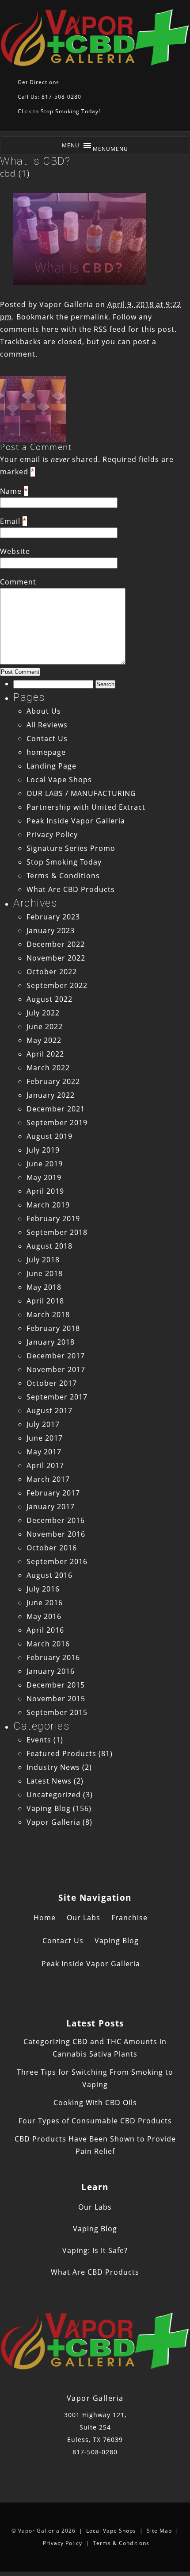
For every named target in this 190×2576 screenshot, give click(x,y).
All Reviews (47, 725)
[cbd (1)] (80, 282)
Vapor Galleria (66, 304)
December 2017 (56, 1356)
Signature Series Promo (71, 848)
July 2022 (43, 1013)
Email (10, 521)
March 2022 (48, 1068)
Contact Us (47, 738)
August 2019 (49, 1136)
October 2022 (52, 972)
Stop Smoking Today (64, 862)
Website (15, 551)
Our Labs (84, 1918)
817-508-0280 (95, 2452)
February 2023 (53, 917)
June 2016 (45, 1603)
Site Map (159, 2531)
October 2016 (52, 1548)
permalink (89, 317)
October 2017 (52, 1383)
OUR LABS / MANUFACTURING (81, 793)
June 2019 (45, 1164)
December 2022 (56, 944)
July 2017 (43, 1424)
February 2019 (53, 1219)
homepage (46, 752)
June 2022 (45, 1027)
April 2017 (45, 1465)
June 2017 (45, 1438)
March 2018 (48, 1315)
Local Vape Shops (59, 780)
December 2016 (56, 1520)
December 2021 (56, 1109)
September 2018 (57, 1232)
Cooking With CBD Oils (95, 2103)
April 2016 (45, 1630)
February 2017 (53, 1493)
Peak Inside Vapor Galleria (76, 821)
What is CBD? (35, 161)
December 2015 (56, 1685)
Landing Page (51, 766)
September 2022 (57, 985)
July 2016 (43, 1589)
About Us (44, 711)
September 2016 (57, 1561)
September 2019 (57, 1123)
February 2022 (53, 1081)
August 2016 (49, 1575)
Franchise (129, 1918)
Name (11, 491)
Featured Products (61, 1753)
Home (45, 1918)
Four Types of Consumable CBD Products (95, 2121)
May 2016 (44, 1616)
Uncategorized (54, 1795)
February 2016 (53, 1657)
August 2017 (49, 1411)
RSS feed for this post (134, 329)
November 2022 (56, 958)
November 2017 (56, 1369)
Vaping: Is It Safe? (95, 2250)
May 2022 (44, 1040)
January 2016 (51, 1671)
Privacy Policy (52, 834)
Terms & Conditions (63, 876)
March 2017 (48, 1479)
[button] (110, 149)
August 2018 (49, 1246)
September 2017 (57, 1397)
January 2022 (51, 1095)
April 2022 (45, 1054)
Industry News (53, 1767)
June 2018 (45, 1273)
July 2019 (43, 1150)
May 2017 (44, 1452)
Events (39, 1740)
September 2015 (57, 1712)
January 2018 (51, 1342)
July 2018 (43, 1260)
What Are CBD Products (71, 889)
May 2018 (44, 1287)
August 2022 (49, 999)
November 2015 (56, 1699)
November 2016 (56, 1534)
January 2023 (51, 930)
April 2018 (45, 1301)
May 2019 (44, 1177)
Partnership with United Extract (86, 807)
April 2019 (45, 1191)
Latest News (49, 1781)
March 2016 (48, 1644)
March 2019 (48, 1205)
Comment (18, 582)
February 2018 (53, 1328)
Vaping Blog (49, 1808)
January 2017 (51, 1507)
